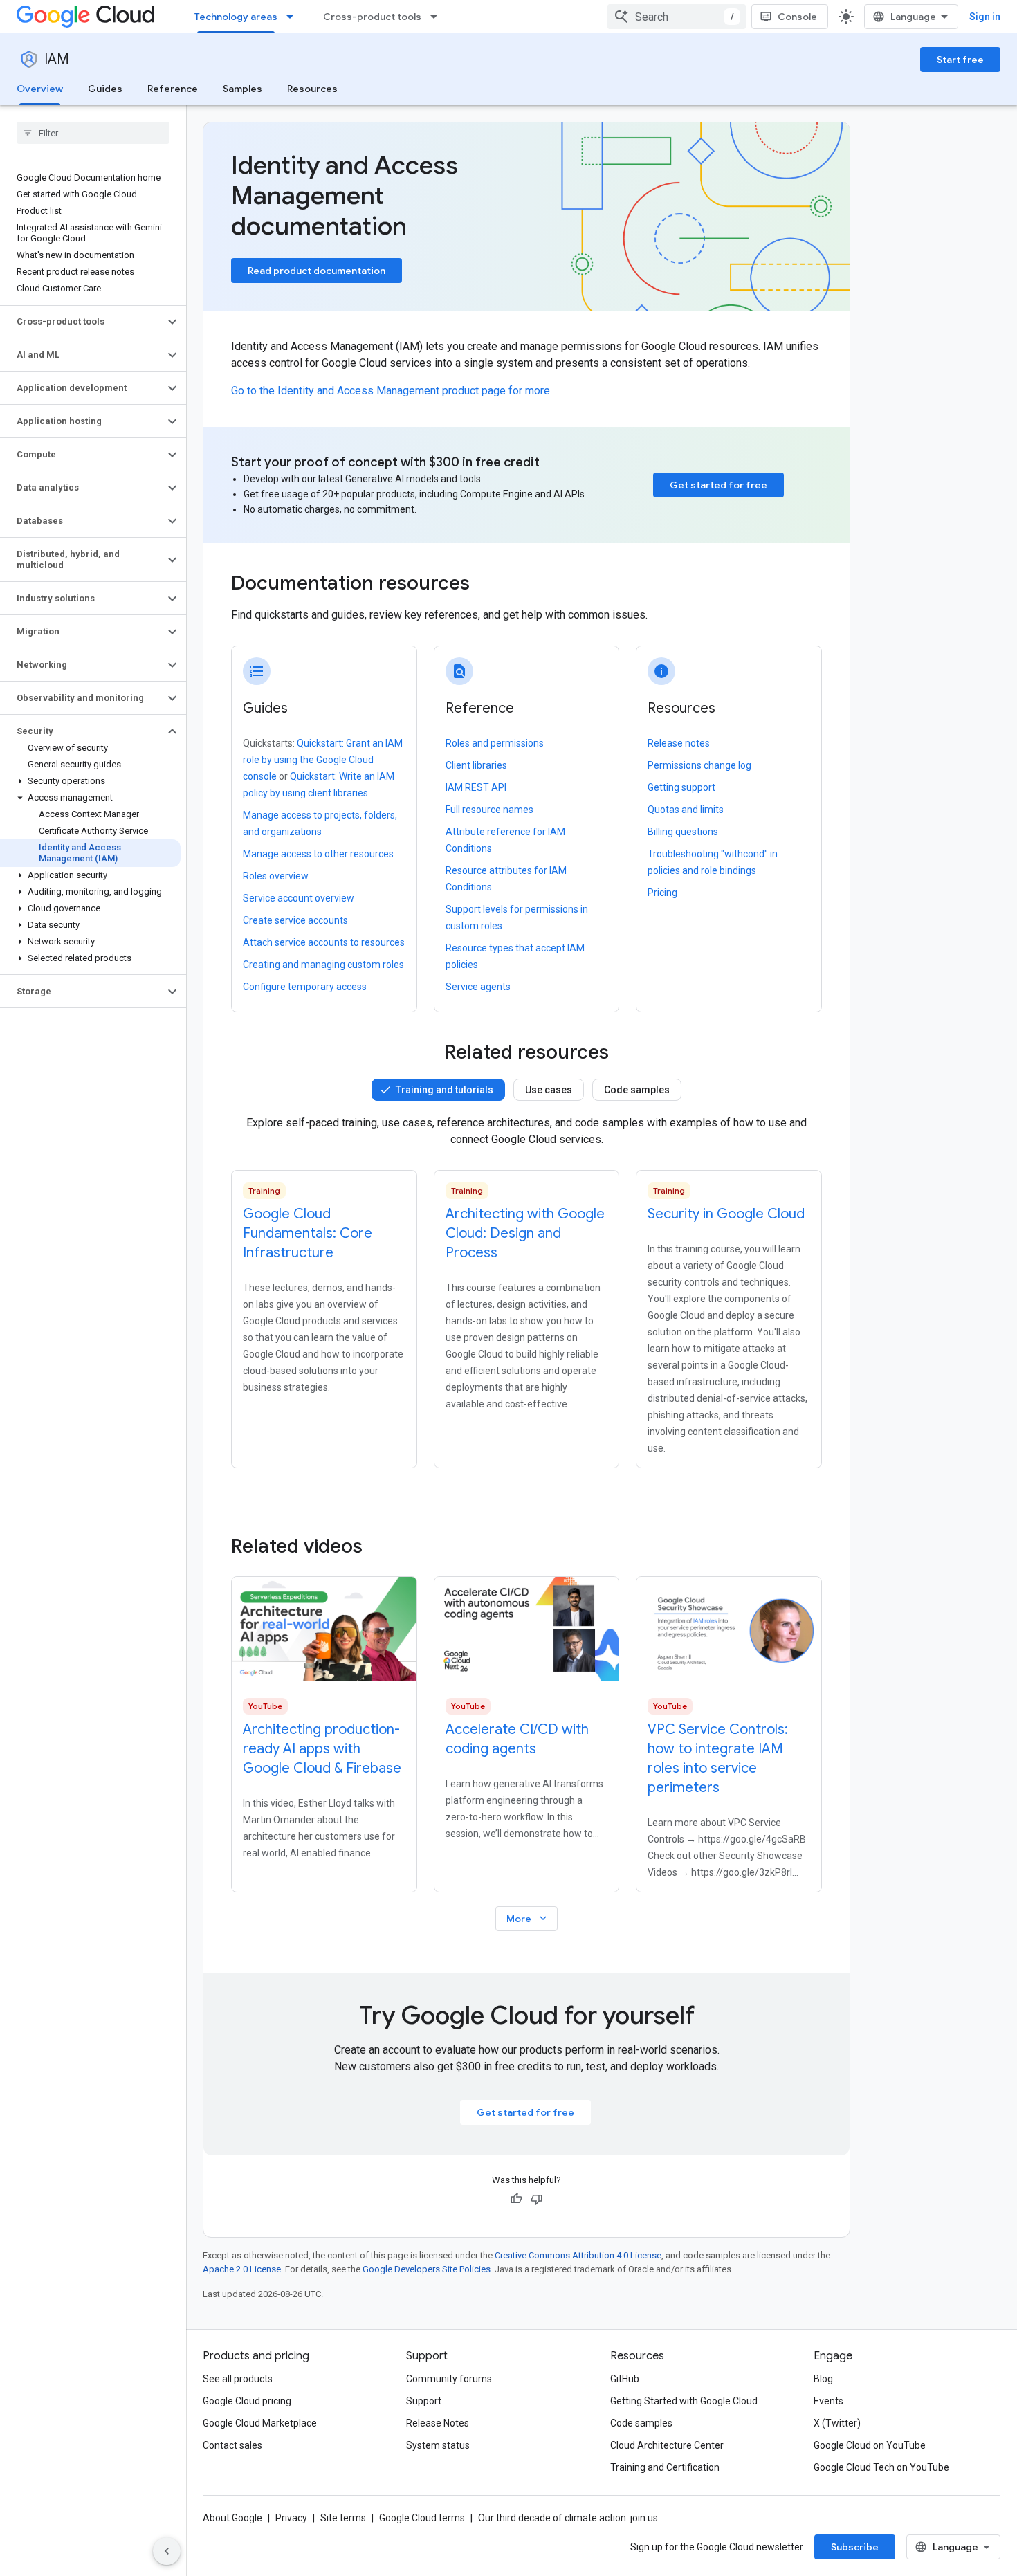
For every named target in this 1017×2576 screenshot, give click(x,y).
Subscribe (855, 2547)
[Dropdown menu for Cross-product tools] (438, 17)
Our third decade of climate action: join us (568, 2518)
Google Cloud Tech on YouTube (881, 2467)
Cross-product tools (372, 17)
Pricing (662, 893)
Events (828, 2401)
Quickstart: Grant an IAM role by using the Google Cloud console (323, 760)
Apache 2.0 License (242, 2269)
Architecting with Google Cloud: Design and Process (525, 1233)
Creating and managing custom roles (323, 965)
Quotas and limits (686, 810)
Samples (242, 89)
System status (438, 2445)
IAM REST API (476, 787)
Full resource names (489, 810)
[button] (82, 322)
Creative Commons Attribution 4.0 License (578, 2255)
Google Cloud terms (422, 2518)
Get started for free (718, 485)
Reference (173, 89)
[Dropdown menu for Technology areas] (294, 17)
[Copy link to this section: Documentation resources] (488, 585)
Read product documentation (317, 271)
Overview (40, 89)
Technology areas (236, 17)
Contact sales (232, 2445)
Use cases (549, 1090)
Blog (823, 2379)
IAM (57, 59)
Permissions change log (699, 765)
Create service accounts (295, 920)
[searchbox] (93, 133)
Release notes (679, 743)
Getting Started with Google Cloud (684, 2401)
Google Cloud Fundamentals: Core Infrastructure (308, 1233)
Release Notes (438, 2423)
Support (424, 2401)
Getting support (681, 787)
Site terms (343, 2518)
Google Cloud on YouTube (870, 2445)
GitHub (625, 2379)
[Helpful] (516, 2199)
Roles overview (276, 876)
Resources (312, 89)
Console (797, 17)
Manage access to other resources (318, 854)
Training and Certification (665, 2467)
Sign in (985, 17)
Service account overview (299, 898)
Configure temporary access (305, 987)
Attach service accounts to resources (324, 942)
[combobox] (677, 17)
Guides (105, 89)
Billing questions (683, 832)
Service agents (478, 987)
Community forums (449, 2379)
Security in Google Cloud (726, 1214)
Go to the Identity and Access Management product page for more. (392, 391)
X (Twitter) (837, 2423)
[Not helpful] (537, 2199)
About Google (232, 2518)
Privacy (291, 2518)
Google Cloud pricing (247, 2401)
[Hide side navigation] (167, 2551)
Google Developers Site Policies (427, 2269)
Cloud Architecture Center (667, 2445)
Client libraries (476, 765)
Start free (960, 60)
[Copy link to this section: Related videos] (381, 1546)
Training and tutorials (445, 1090)
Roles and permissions (495, 743)
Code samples (637, 1090)
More (528, 1918)
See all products (238, 2379)
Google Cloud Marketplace (260, 2423)
